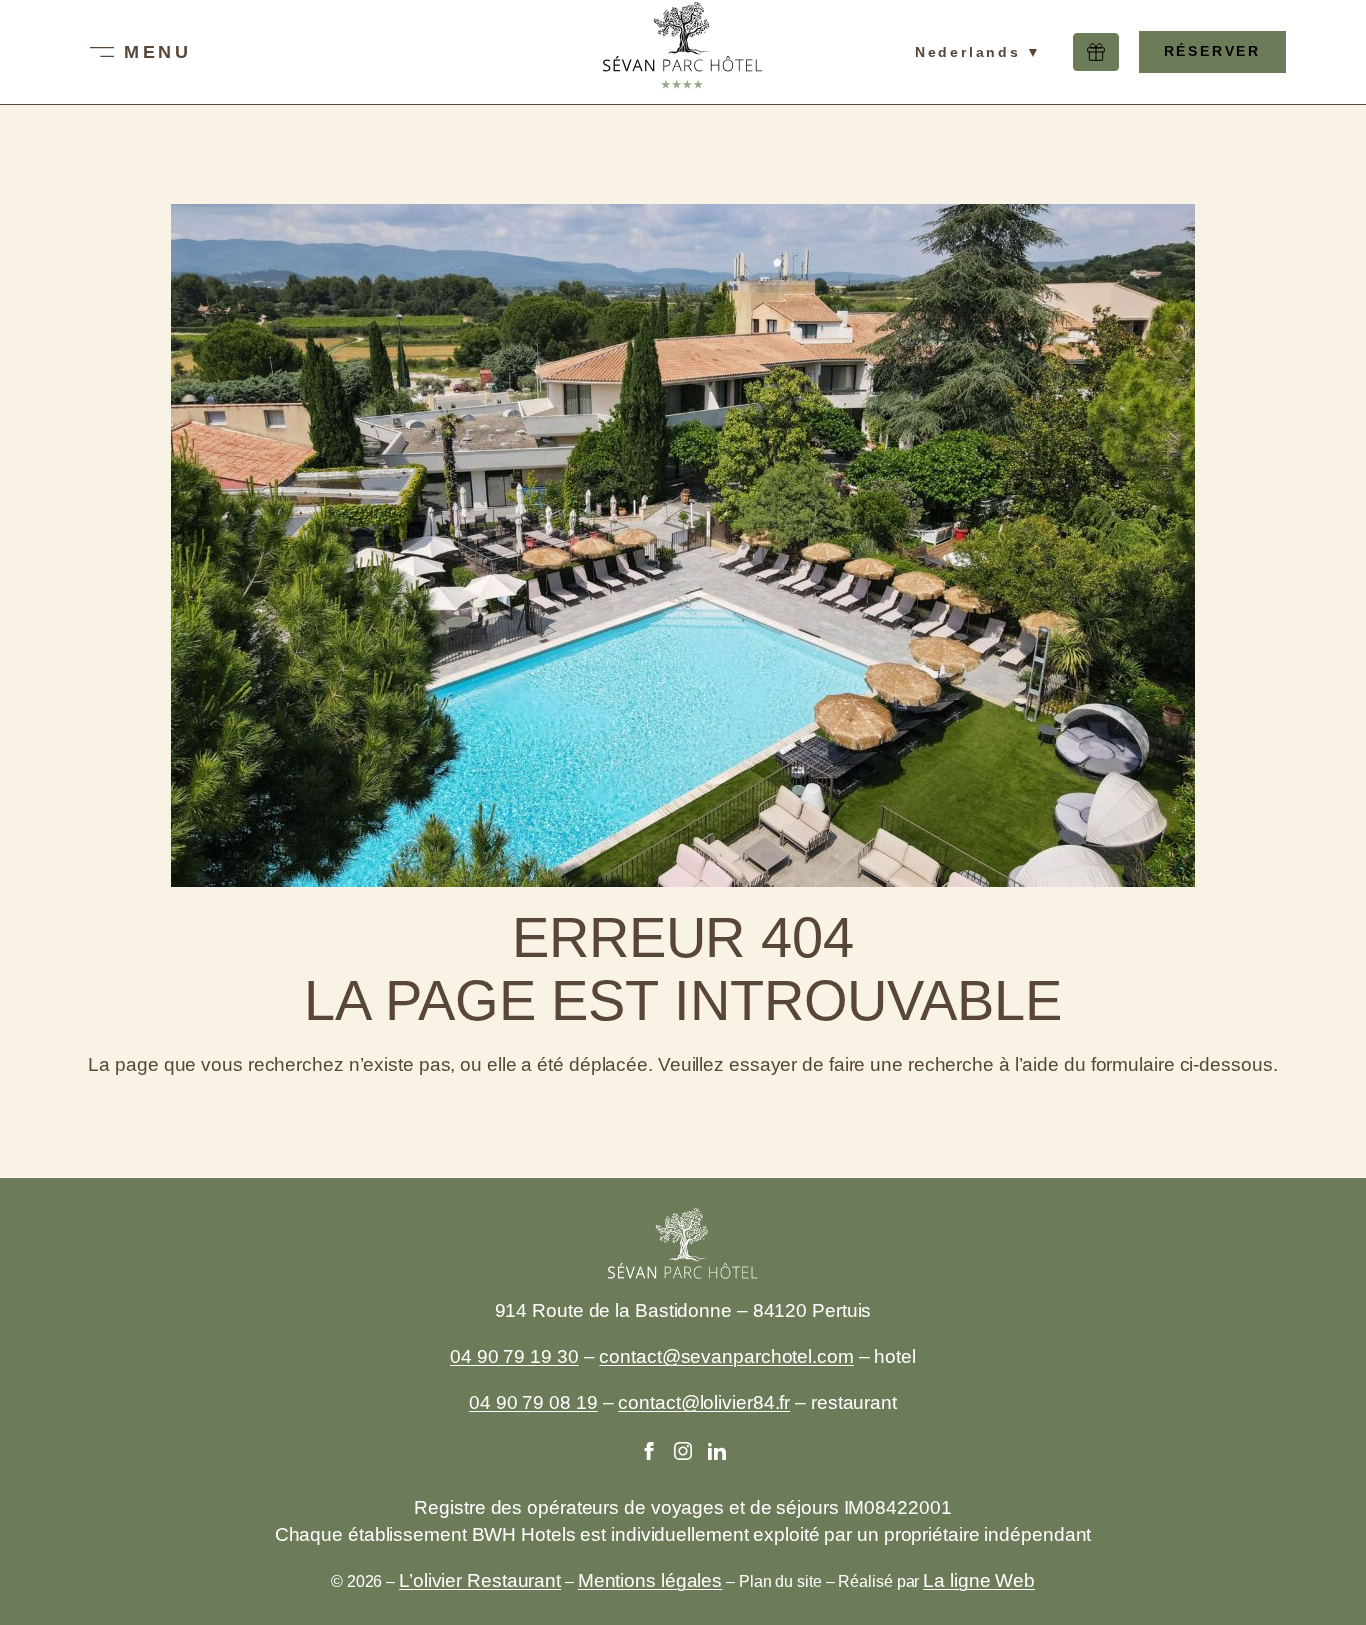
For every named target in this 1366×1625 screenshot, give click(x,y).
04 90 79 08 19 (533, 1402)
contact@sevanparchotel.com (726, 1356)
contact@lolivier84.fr (704, 1402)
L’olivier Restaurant (480, 1580)
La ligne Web (979, 1580)
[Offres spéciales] (1096, 52)
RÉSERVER (1212, 51)
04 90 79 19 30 (514, 1356)
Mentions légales (650, 1580)
